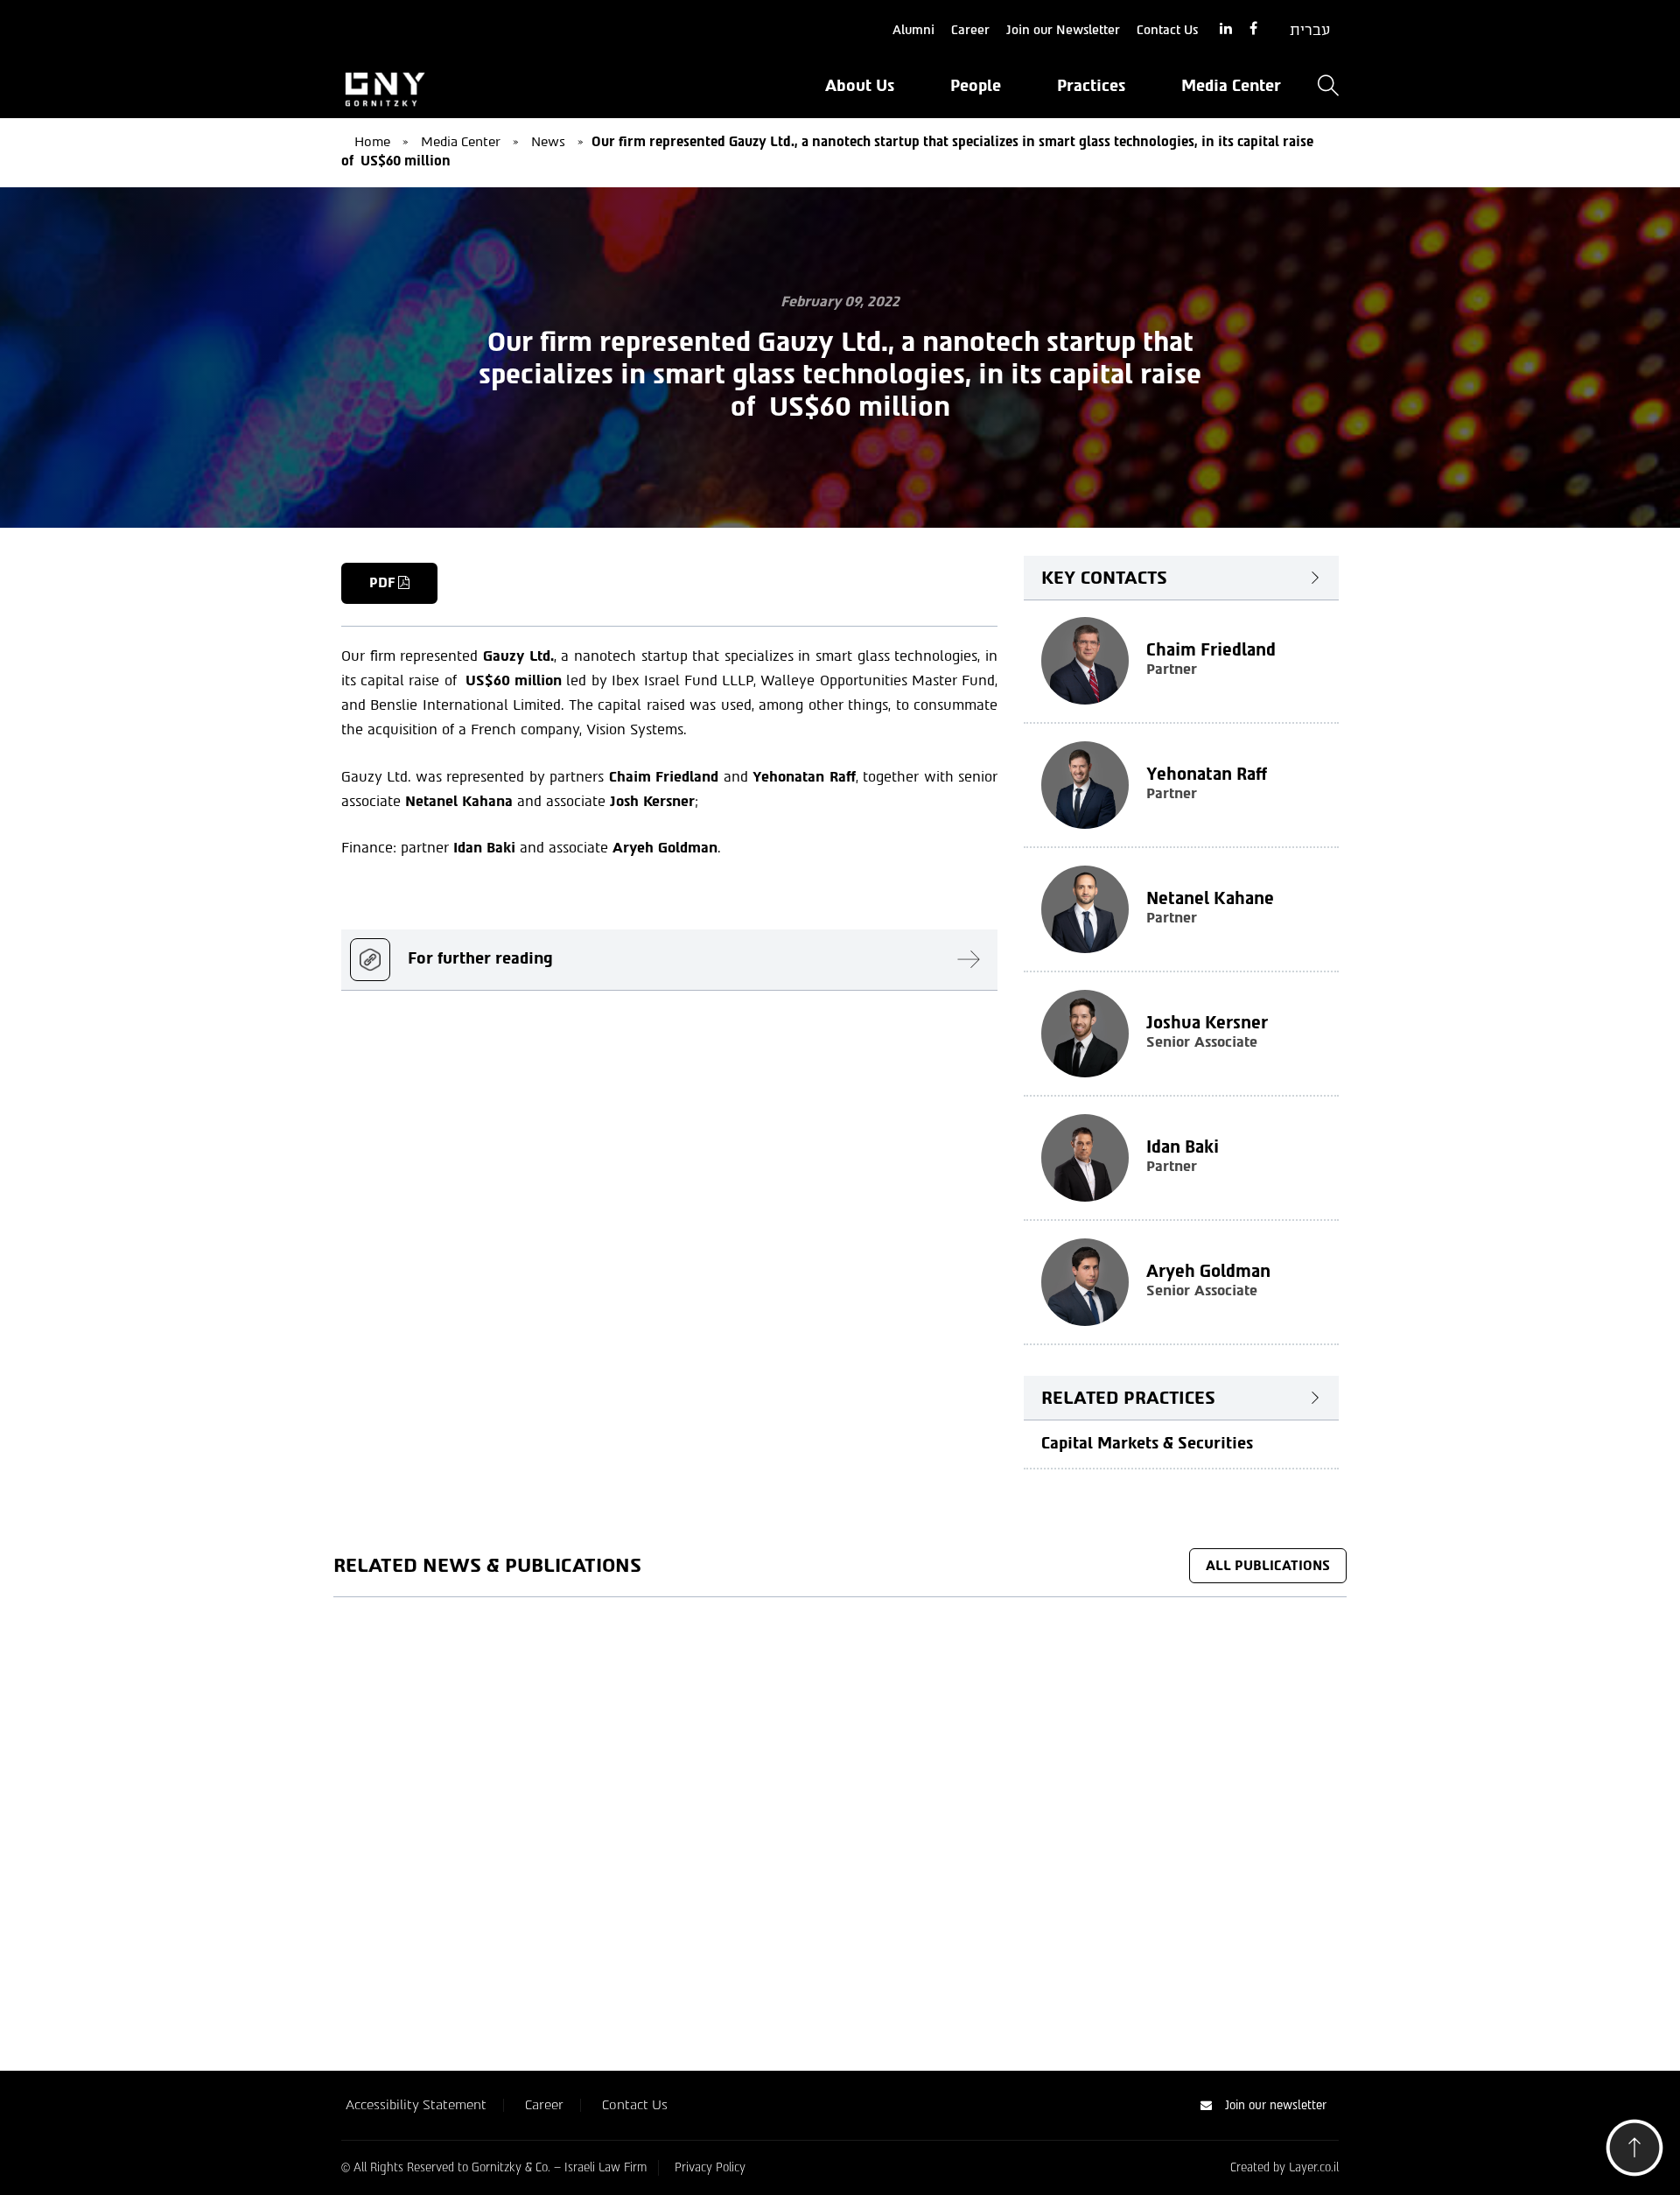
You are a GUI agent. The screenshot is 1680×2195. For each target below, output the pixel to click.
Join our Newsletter (1063, 30)
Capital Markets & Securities (1147, 1443)
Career (970, 30)
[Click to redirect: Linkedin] (1226, 29)
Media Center (1231, 86)
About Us (860, 86)
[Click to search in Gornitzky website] (1328, 87)
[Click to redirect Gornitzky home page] (499, 87)
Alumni (913, 30)
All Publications (1268, 1566)
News (548, 142)
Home (372, 142)
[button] (1634, 2153)
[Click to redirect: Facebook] (1253, 29)
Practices (1091, 86)
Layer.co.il (1314, 2167)
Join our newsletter (1276, 2105)
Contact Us (1167, 30)
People (976, 86)
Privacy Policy (710, 2167)
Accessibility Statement (416, 2105)
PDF (384, 583)
